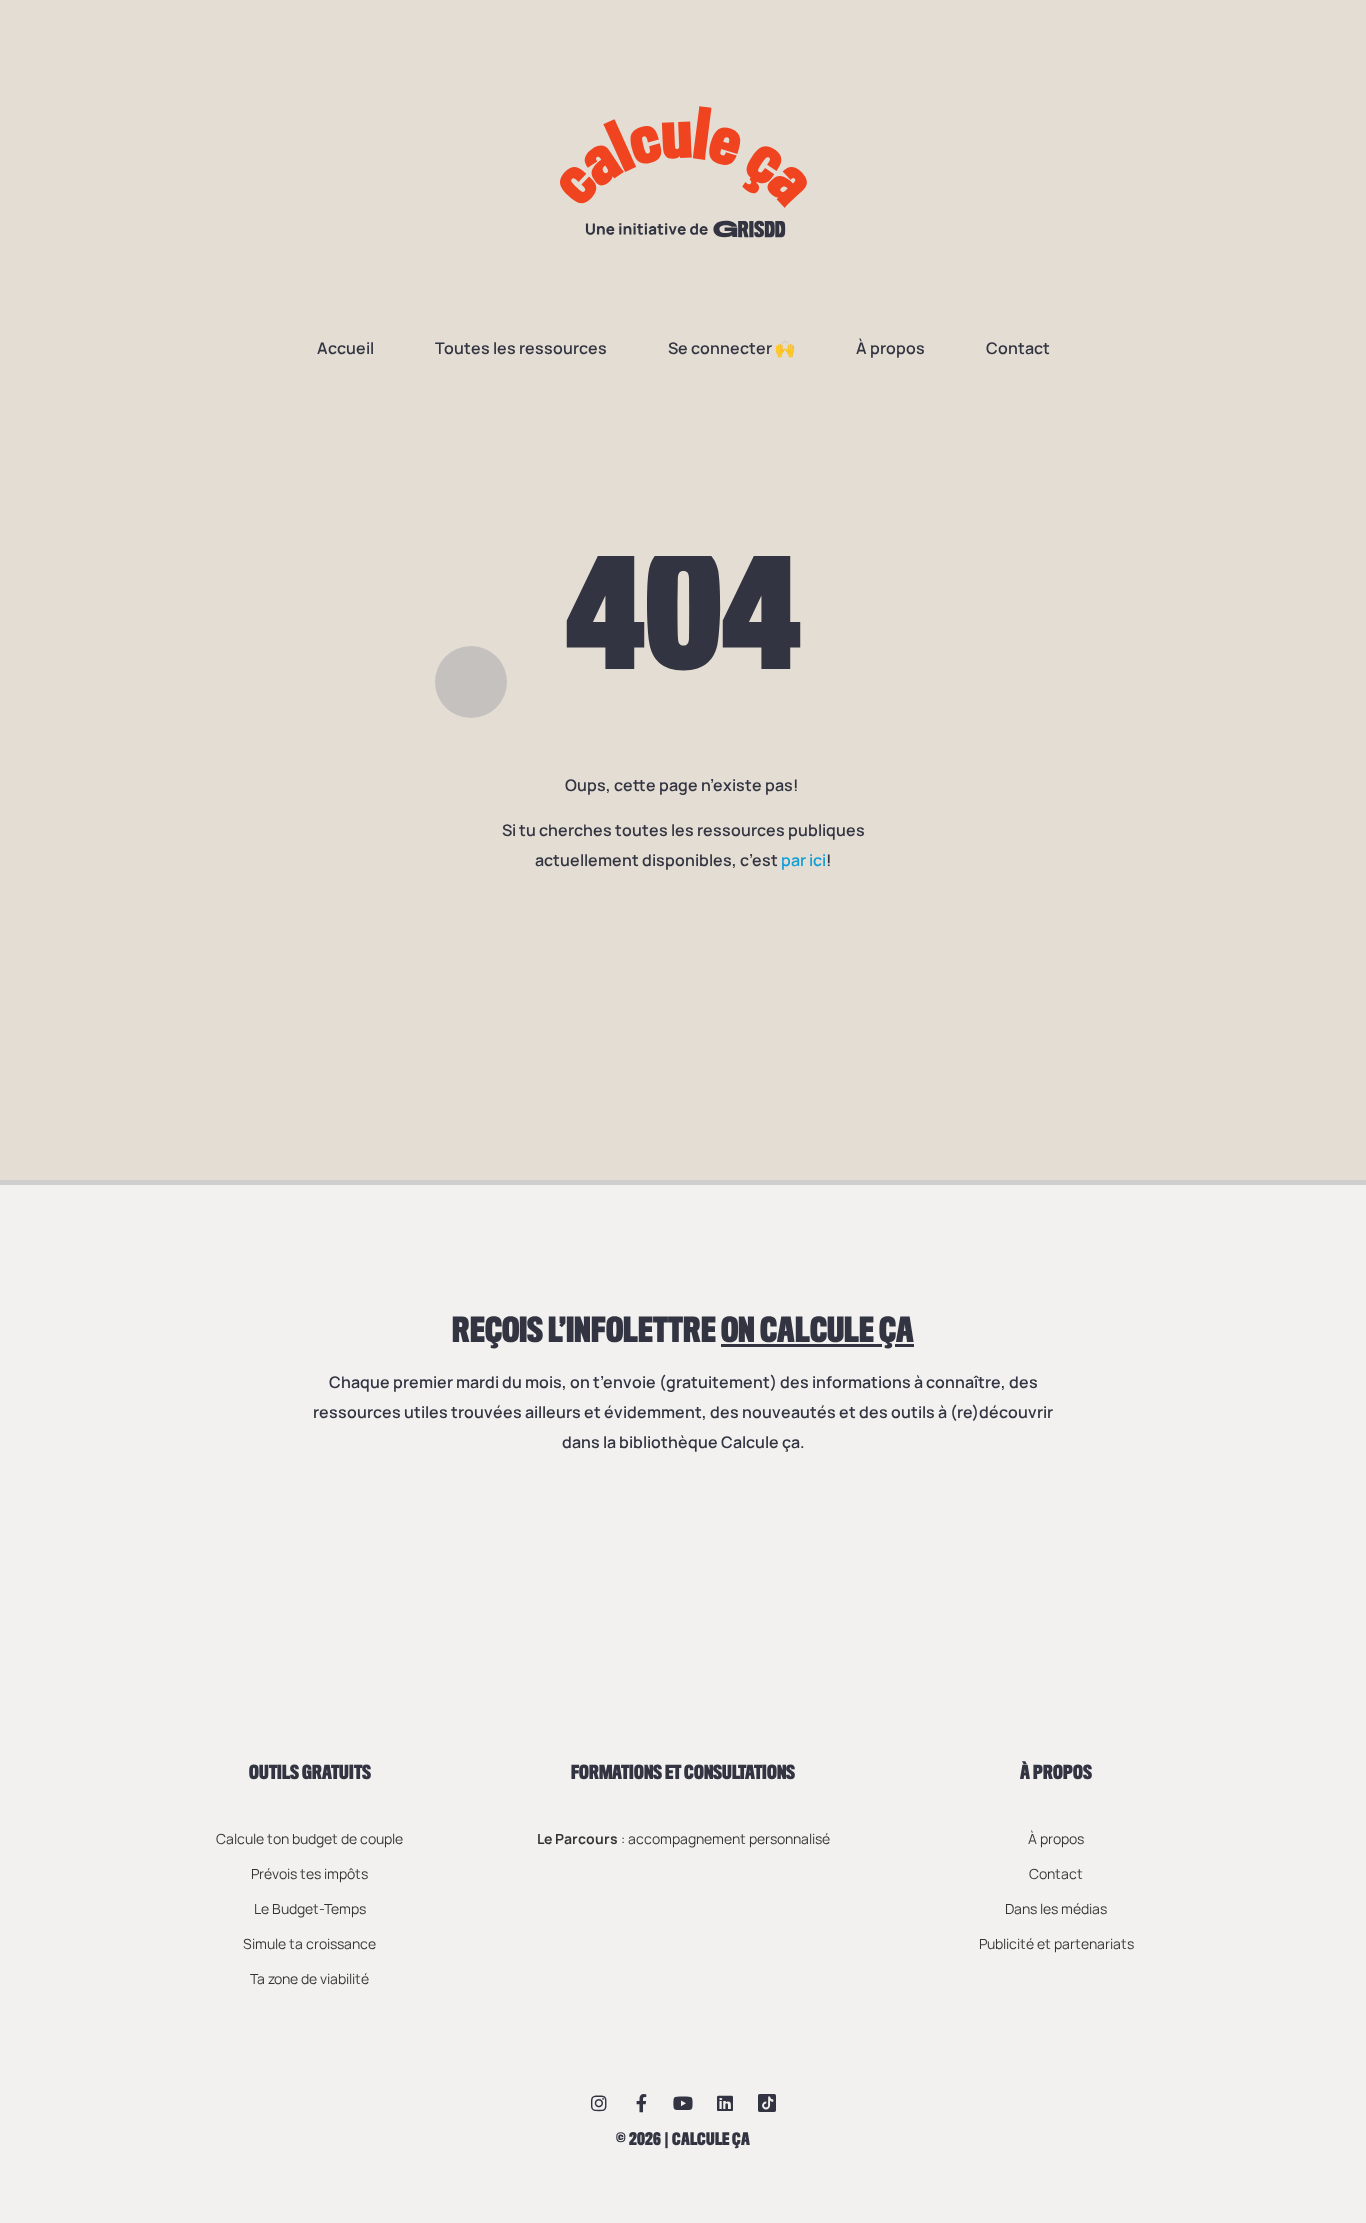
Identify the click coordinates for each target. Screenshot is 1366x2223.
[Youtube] (683, 2103)
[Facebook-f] (641, 2103)
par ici (803, 860)
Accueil (345, 348)
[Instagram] (599, 2103)
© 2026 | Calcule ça (683, 2140)
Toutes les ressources (521, 348)
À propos (890, 348)
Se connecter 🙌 (731, 348)
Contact (1018, 348)
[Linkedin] (725, 2103)
